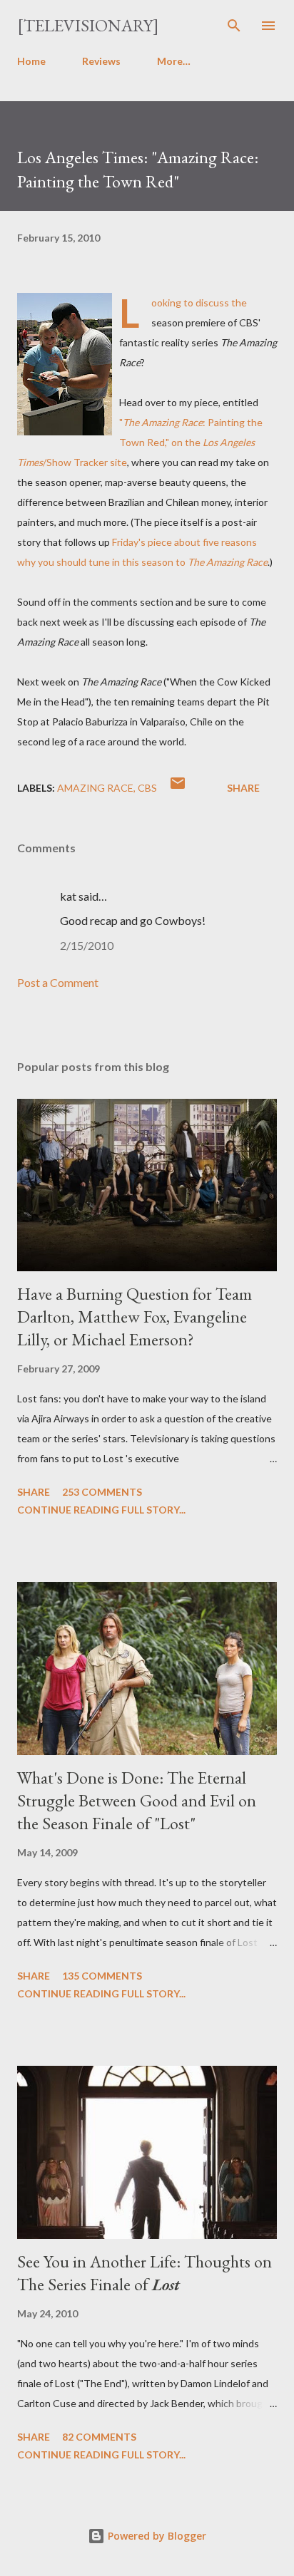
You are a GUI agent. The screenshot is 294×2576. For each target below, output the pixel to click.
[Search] (234, 26)
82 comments (99, 2437)
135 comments (102, 1976)
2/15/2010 (87, 945)
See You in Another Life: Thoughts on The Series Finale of (145, 2273)
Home (31, 61)
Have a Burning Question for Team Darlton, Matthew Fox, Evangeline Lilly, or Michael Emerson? (135, 1317)
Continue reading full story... (101, 1510)
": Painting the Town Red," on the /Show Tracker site (140, 442)
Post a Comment (58, 982)
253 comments (102, 1492)
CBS (147, 788)
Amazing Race (95, 788)
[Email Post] (178, 788)
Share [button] (243, 788)
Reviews (101, 61)
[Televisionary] (88, 25)
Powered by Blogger (156, 2536)
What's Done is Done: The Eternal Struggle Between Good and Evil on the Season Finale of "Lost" (137, 1800)
